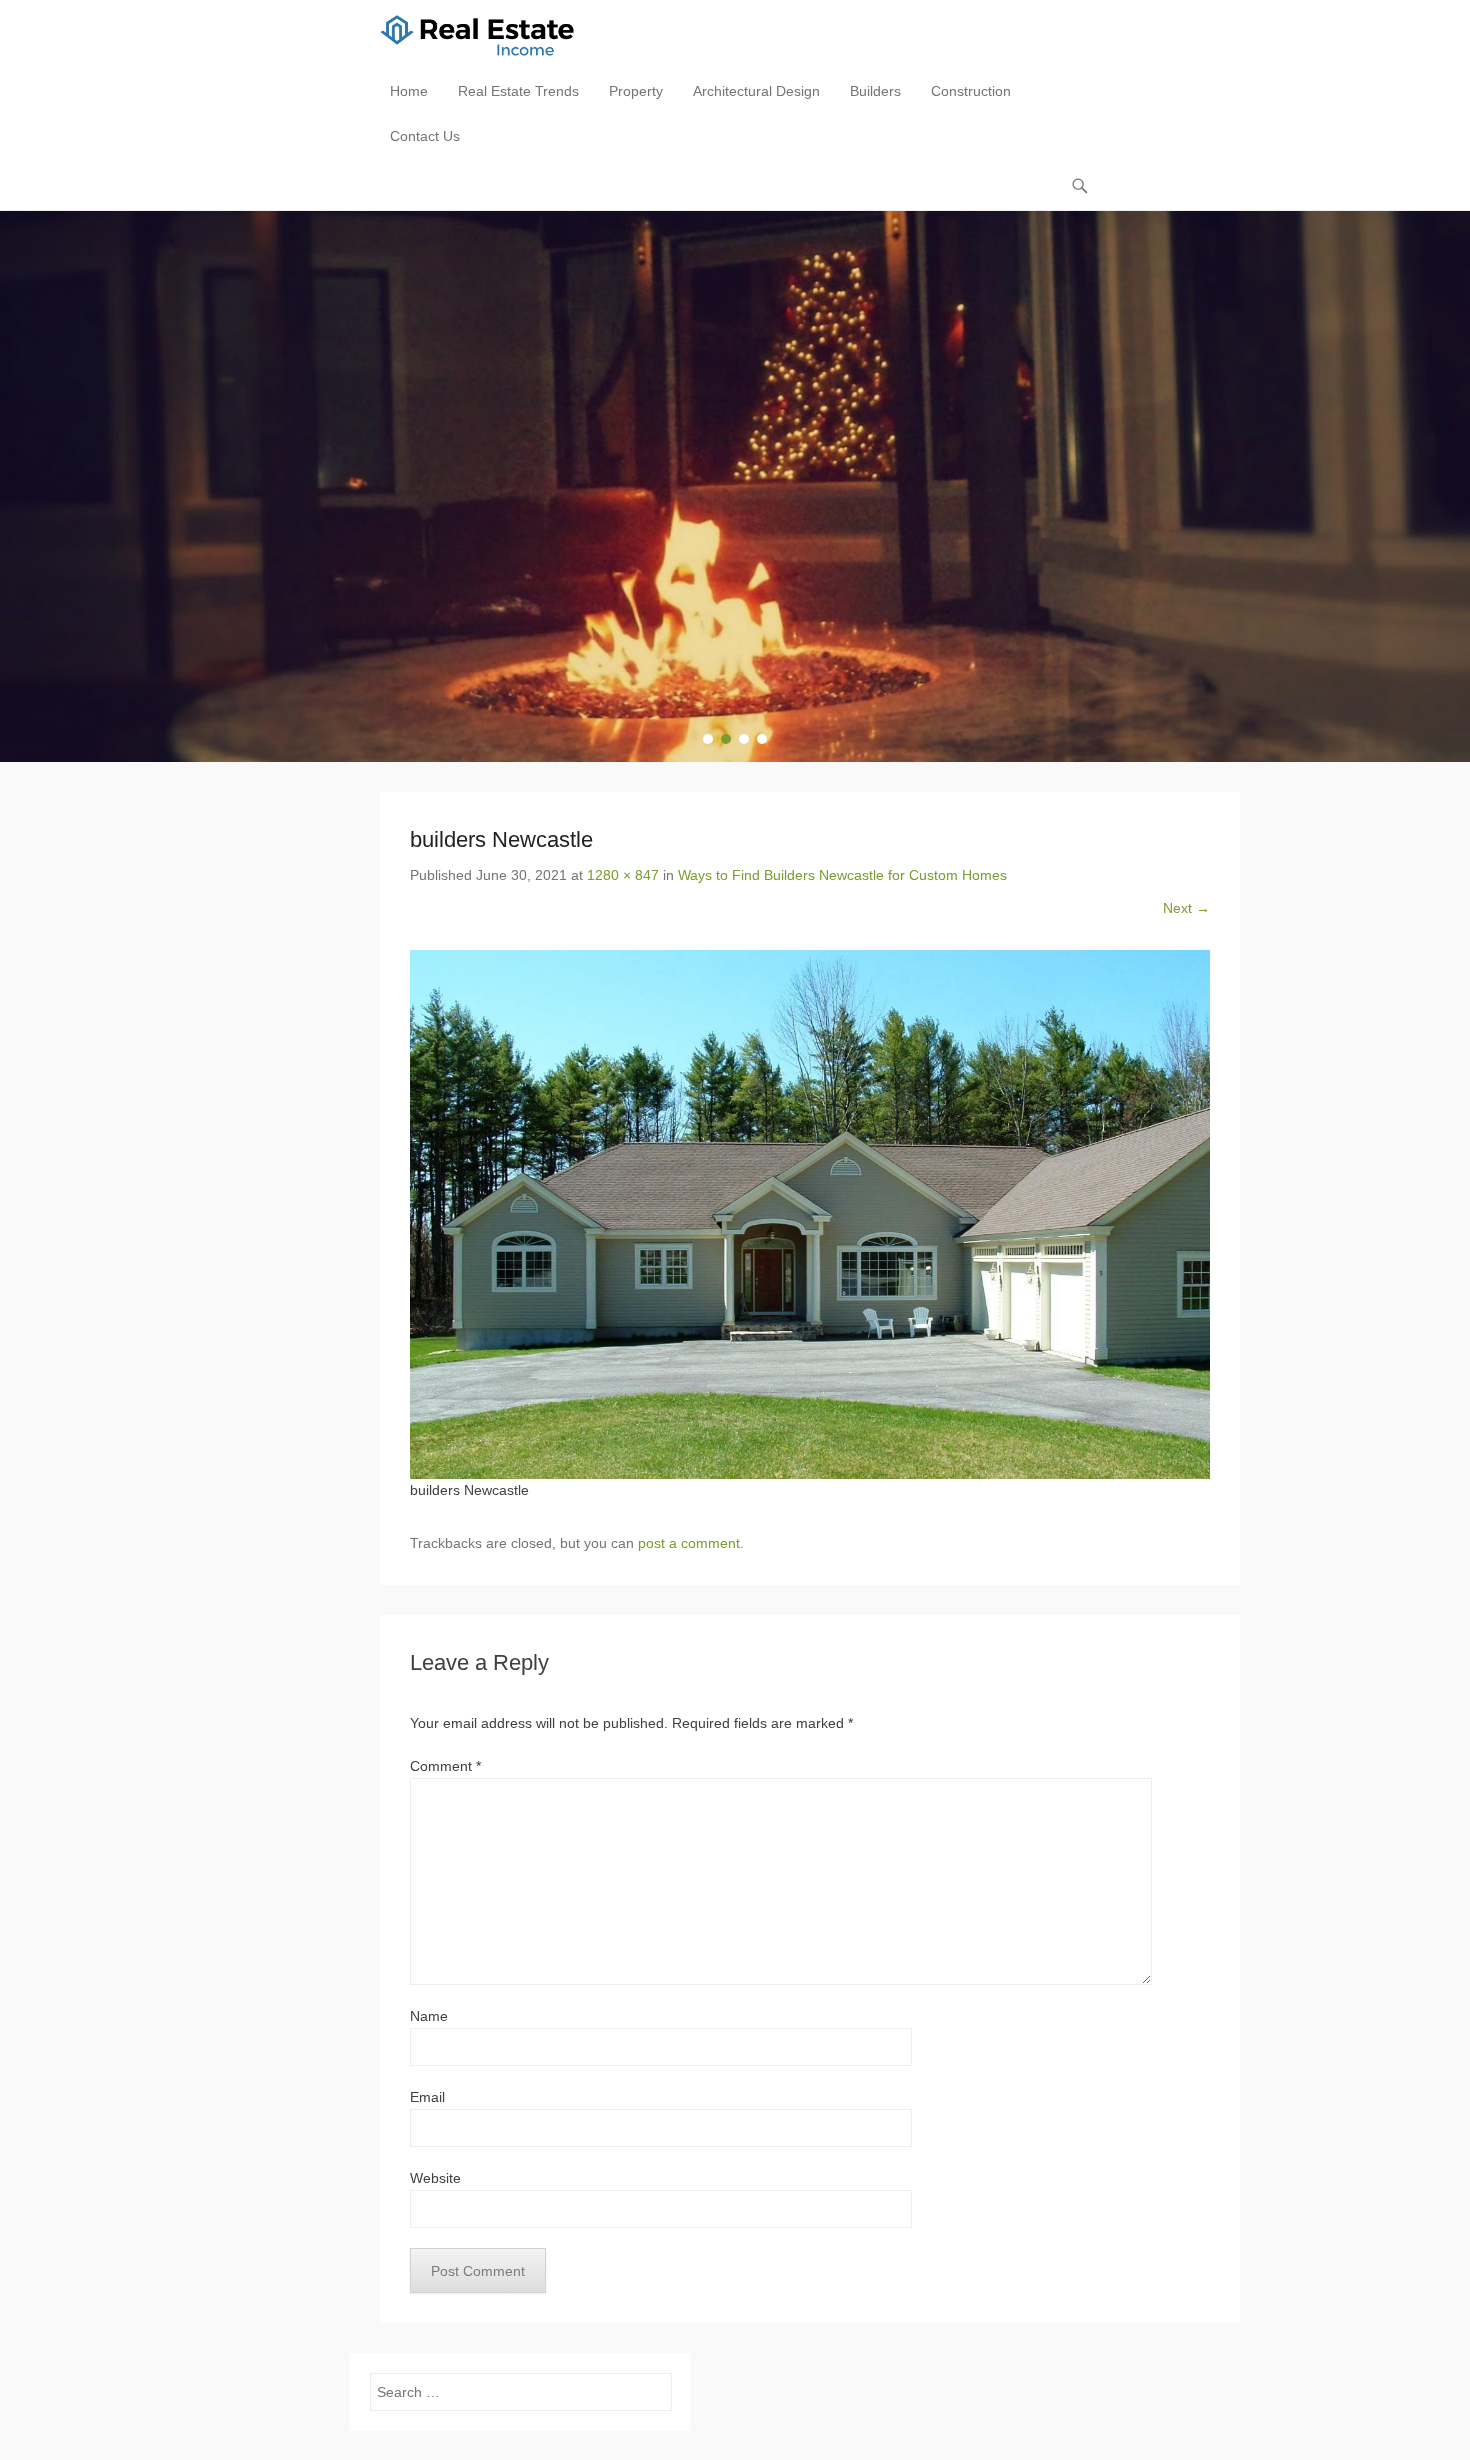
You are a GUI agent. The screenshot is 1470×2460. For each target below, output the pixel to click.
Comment (445, 1766)
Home (409, 91)
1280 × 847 (623, 875)
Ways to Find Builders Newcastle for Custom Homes (842, 875)
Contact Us (425, 136)
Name (429, 2016)
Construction (971, 91)
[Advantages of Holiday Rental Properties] (735, 486)
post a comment (689, 1543)
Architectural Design (756, 91)
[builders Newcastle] (810, 1214)
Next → (1186, 908)
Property (636, 91)
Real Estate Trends (518, 91)
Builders (875, 91)
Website (435, 2178)
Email (427, 2097)
